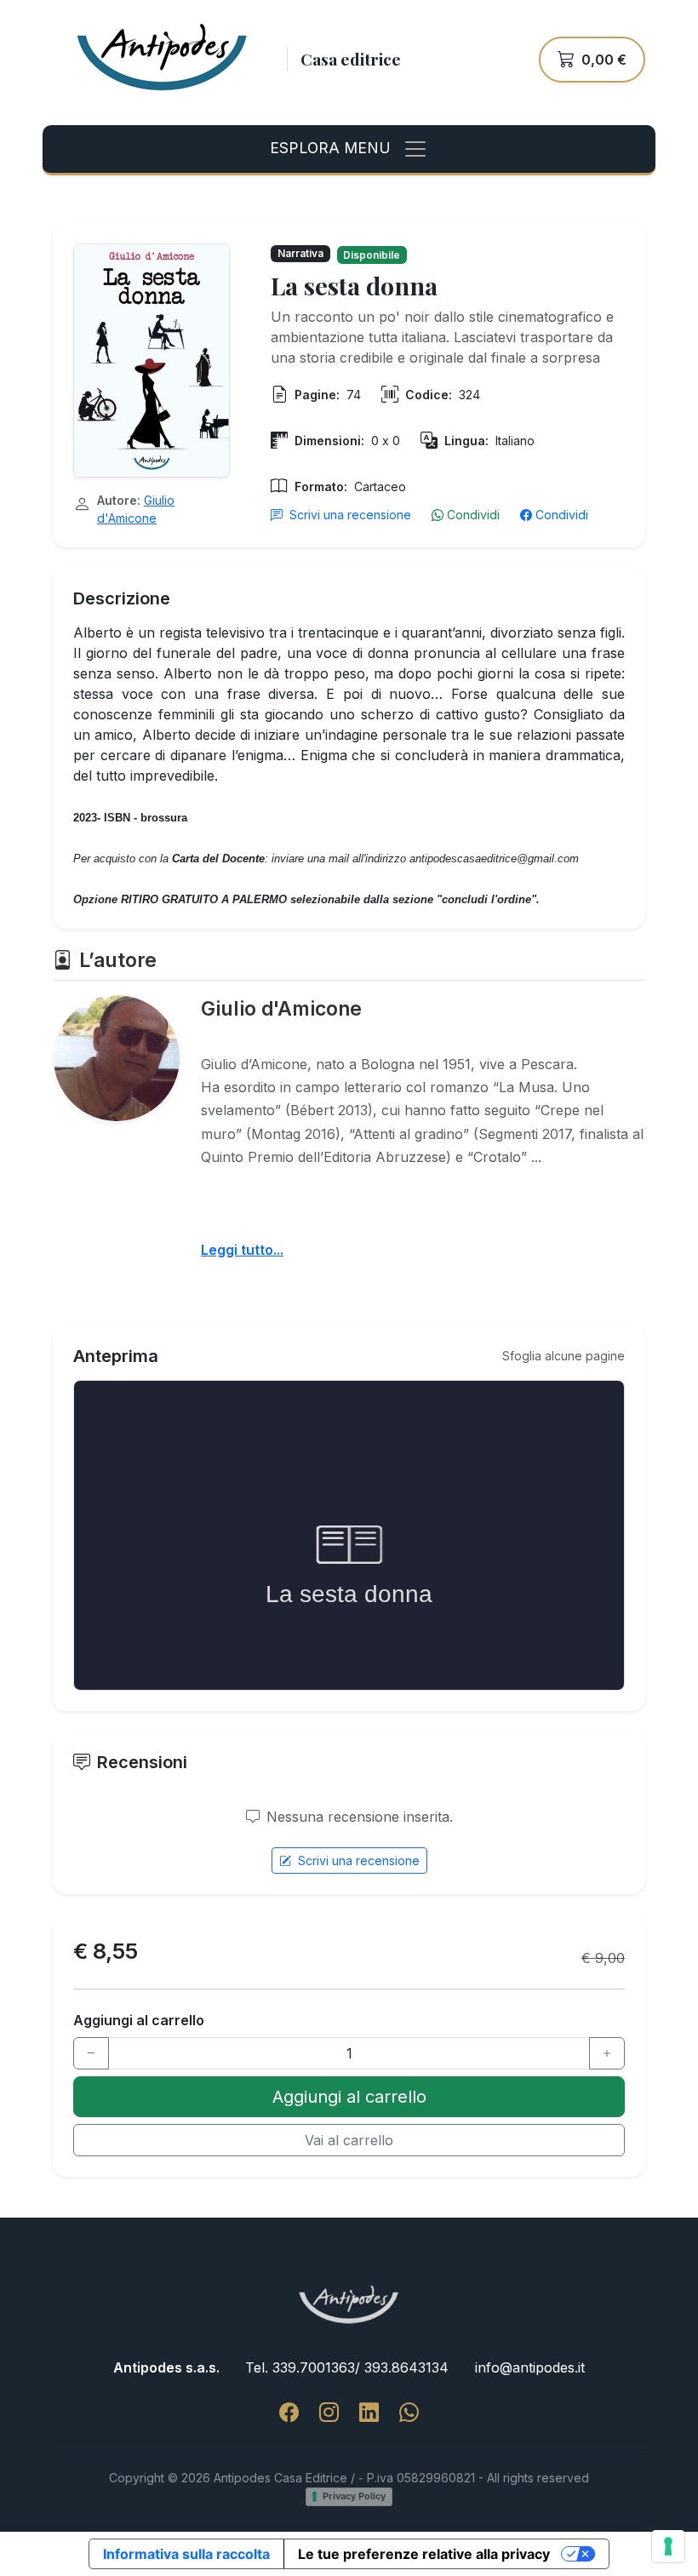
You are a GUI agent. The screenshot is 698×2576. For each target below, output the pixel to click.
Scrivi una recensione (350, 515)
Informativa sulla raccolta (186, 2554)
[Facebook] (289, 2413)
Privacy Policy (354, 2496)
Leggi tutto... (242, 1250)
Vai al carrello (349, 2140)
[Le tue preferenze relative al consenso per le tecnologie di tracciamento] (668, 2546)
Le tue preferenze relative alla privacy (424, 2554)
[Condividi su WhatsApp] (409, 2413)
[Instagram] (329, 2413)
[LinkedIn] (369, 2413)
